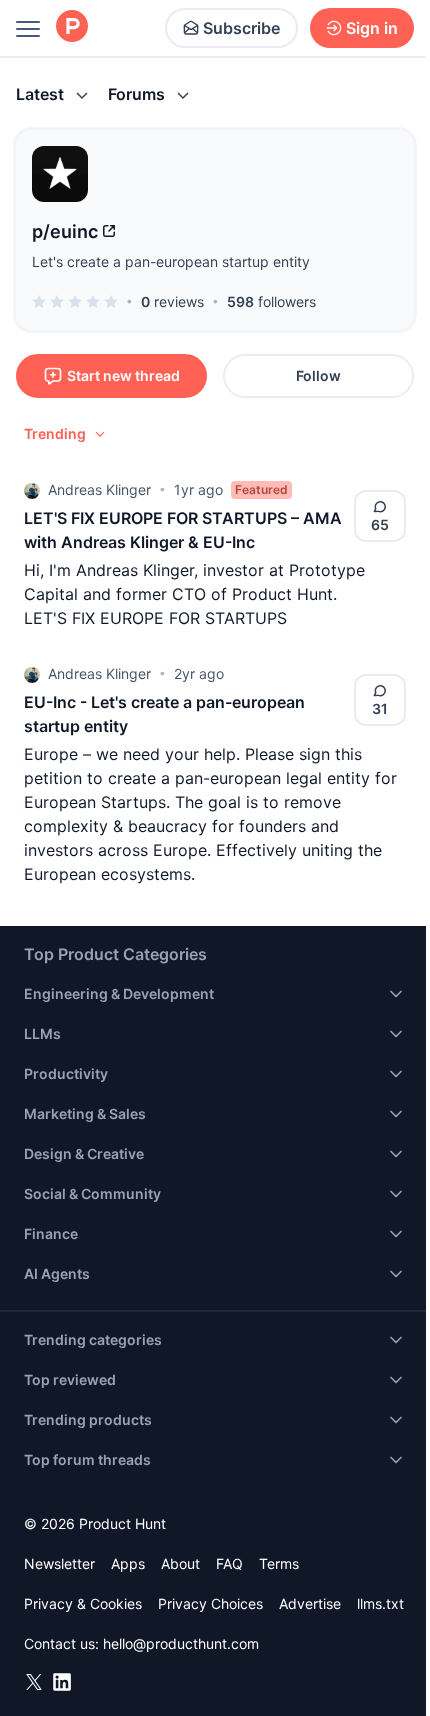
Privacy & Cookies (83, 1603)
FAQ (229, 1563)
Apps (128, 1563)
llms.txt (380, 1603)
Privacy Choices (210, 1603)
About (180, 1563)
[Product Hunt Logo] (72, 27)
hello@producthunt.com (181, 1643)
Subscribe (241, 28)
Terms (279, 1563)
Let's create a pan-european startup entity (171, 261)
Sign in (372, 28)
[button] (66, 434)
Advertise (310, 1603)
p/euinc (65, 231)
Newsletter (59, 1563)
